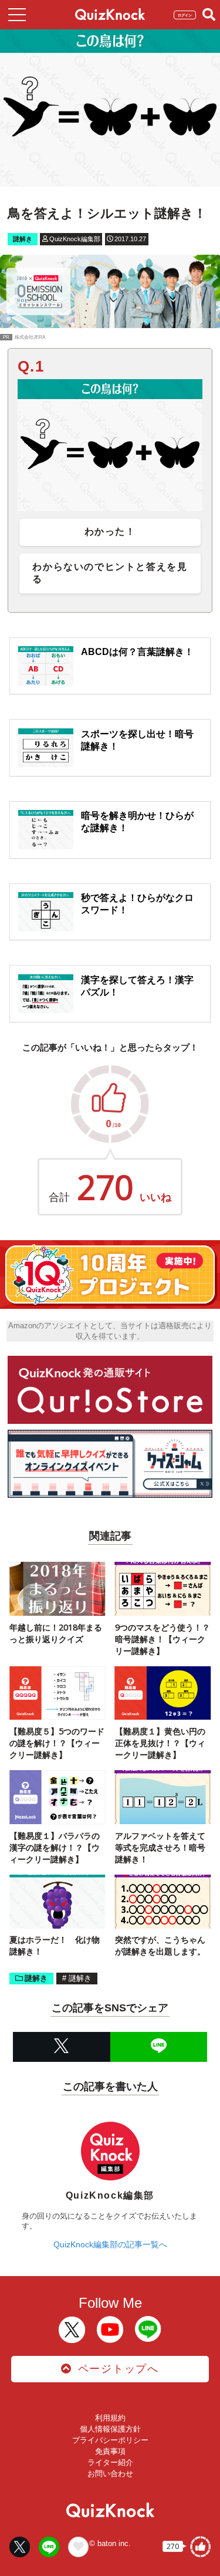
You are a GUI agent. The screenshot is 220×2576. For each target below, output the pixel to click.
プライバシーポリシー (110, 2440)
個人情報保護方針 (110, 2429)
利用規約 (110, 2418)
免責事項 (110, 2451)
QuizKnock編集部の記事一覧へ (110, 2244)
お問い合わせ (110, 2474)
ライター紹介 (110, 2462)
